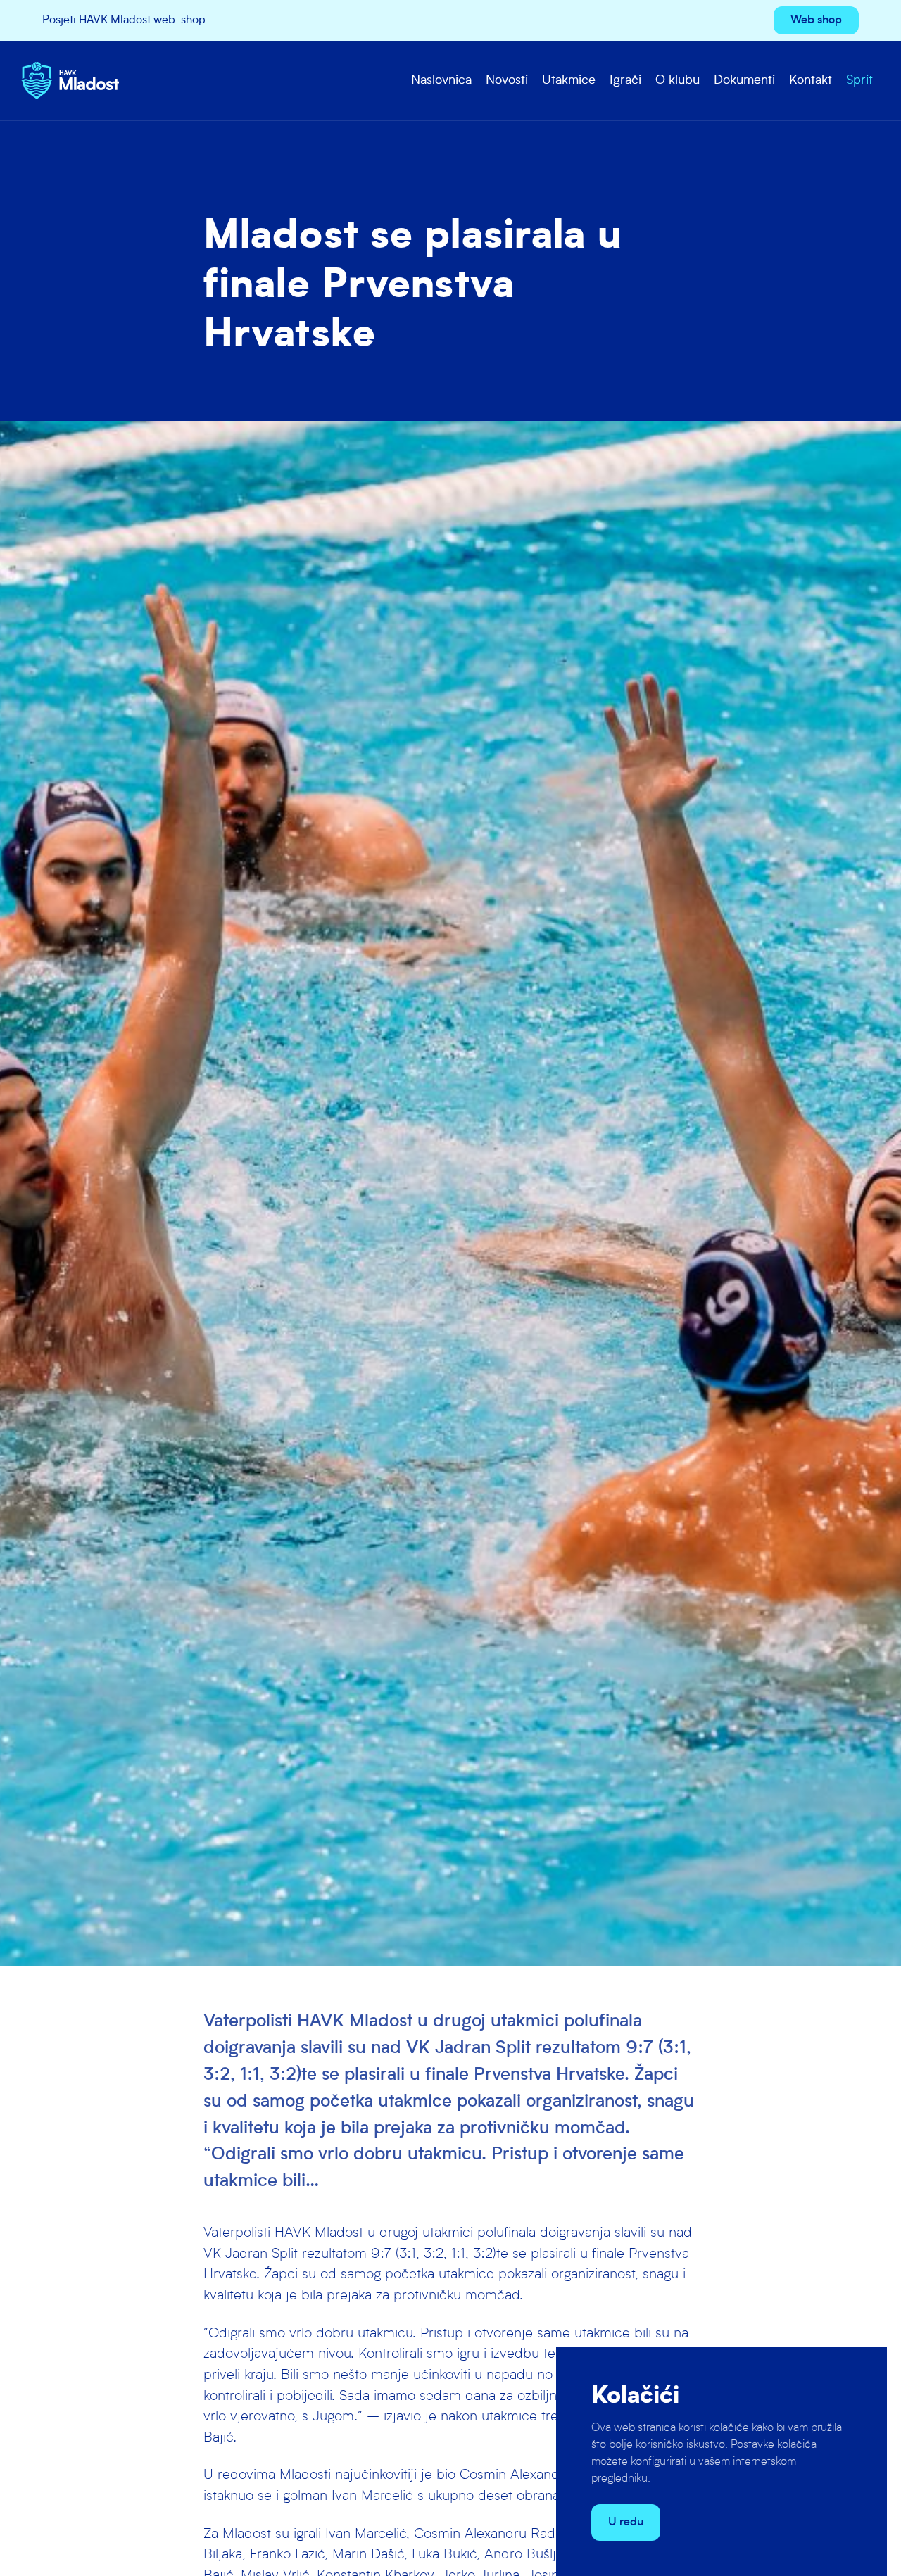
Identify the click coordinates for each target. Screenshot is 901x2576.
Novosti (507, 81)
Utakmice (569, 81)
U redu (626, 2523)
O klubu (678, 81)
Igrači (625, 81)
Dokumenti (744, 81)
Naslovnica (441, 81)
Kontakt (811, 81)
